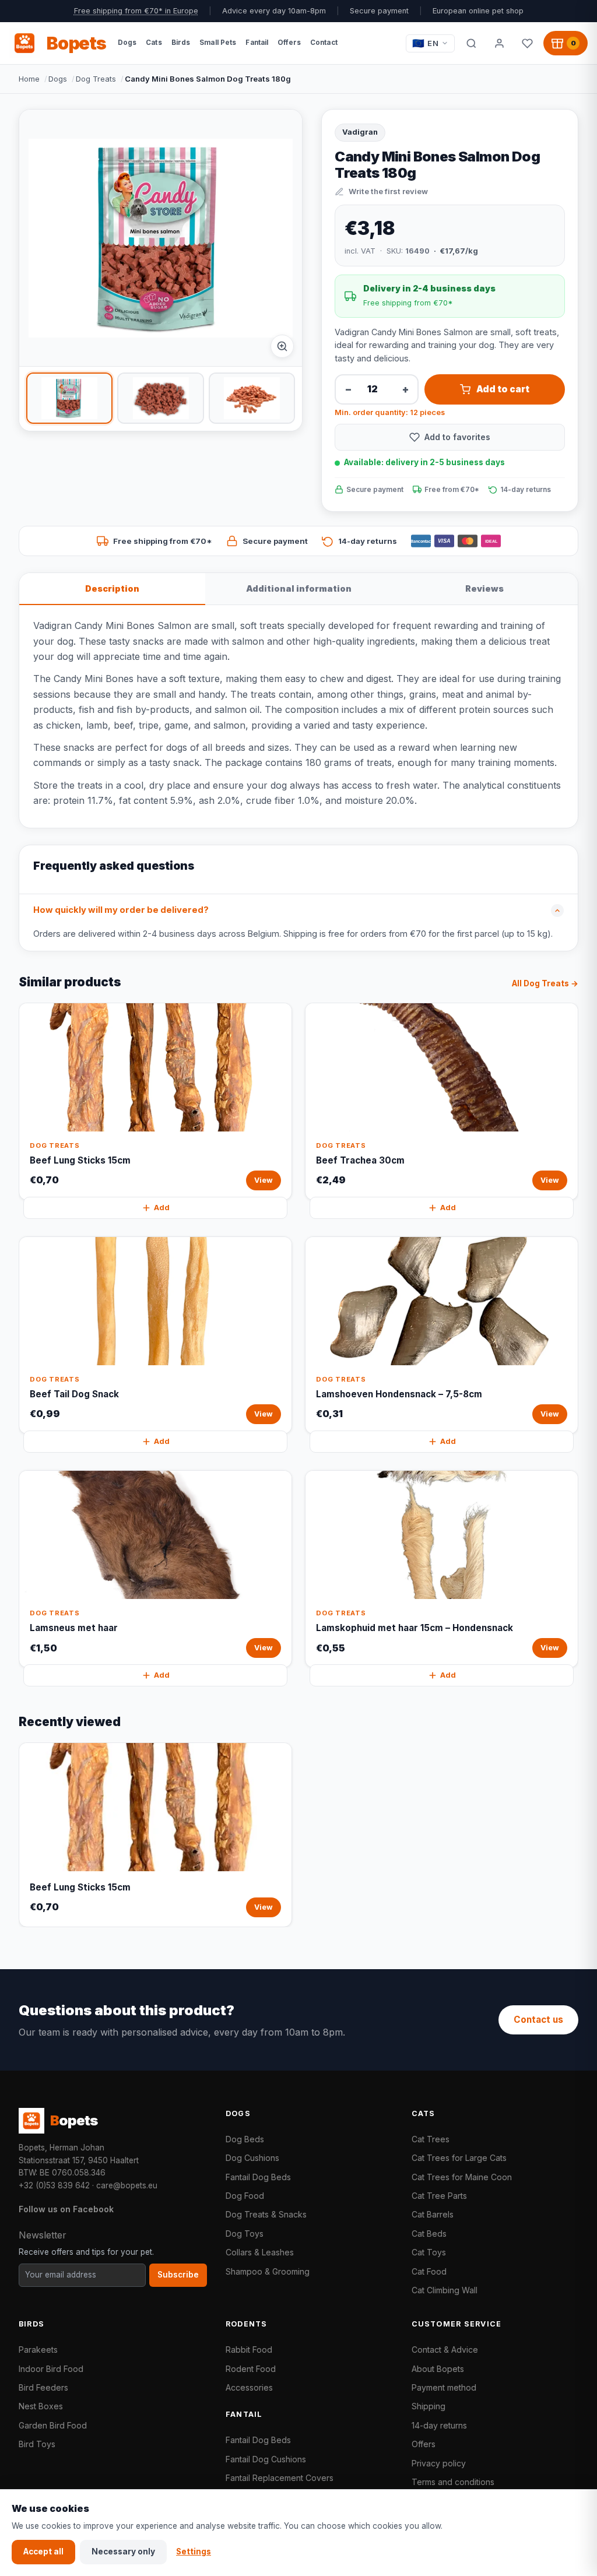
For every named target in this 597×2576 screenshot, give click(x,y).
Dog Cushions (252, 2158)
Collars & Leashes (260, 2252)
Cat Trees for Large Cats (459, 2158)
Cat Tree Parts (439, 2196)
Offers (424, 2444)
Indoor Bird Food (51, 2369)
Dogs (58, 79)
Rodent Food (251, 2369)
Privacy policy (439, 2463)
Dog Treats (96, 79)
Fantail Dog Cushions (266, 2459)
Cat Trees (431, 2139)
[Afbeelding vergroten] (282, 346)
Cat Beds (429, 2234)
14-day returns (439, 2425)
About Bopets (438, 2369)
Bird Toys (37, 2444)
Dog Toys (245, 2234)
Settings (194, 2552)
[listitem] (69, 398)
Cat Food (429, 2271)
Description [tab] (112, 588)
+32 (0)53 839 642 (54, 2185)
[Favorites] (527, 43)
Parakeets (38, 2350)
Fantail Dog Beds (258, 2177)
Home (29, 79)
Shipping (429, 2406)
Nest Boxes (41, 2406)
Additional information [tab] (299, 588)
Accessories (249, 2387)
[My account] (499, 43)
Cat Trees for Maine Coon (462, 2177)
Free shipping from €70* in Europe (136, 11)
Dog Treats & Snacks (266, 2214)
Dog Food (245, 2196)
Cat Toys (429, 2252)
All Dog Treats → (545, 983)
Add (162, 1208)
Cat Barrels (433, 2214)
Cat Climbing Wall (445, 2290)
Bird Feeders (43, 2387)
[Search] (471, 43)
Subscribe (178, 2275)
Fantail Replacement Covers (280, 2478)
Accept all (43, 2552)
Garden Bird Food (53, 2425)
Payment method (444, 2387)
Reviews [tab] (484, 588)
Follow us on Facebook (66, 2209)
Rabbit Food (249, 2350)
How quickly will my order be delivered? (121, 910)
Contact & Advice (445, 2350)
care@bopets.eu (127, 2185)
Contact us (538, 2020)
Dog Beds (245, 2139)
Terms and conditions (453, 2482)
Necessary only (123, 2552)
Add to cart (503, 389)
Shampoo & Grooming (268, 2271)
